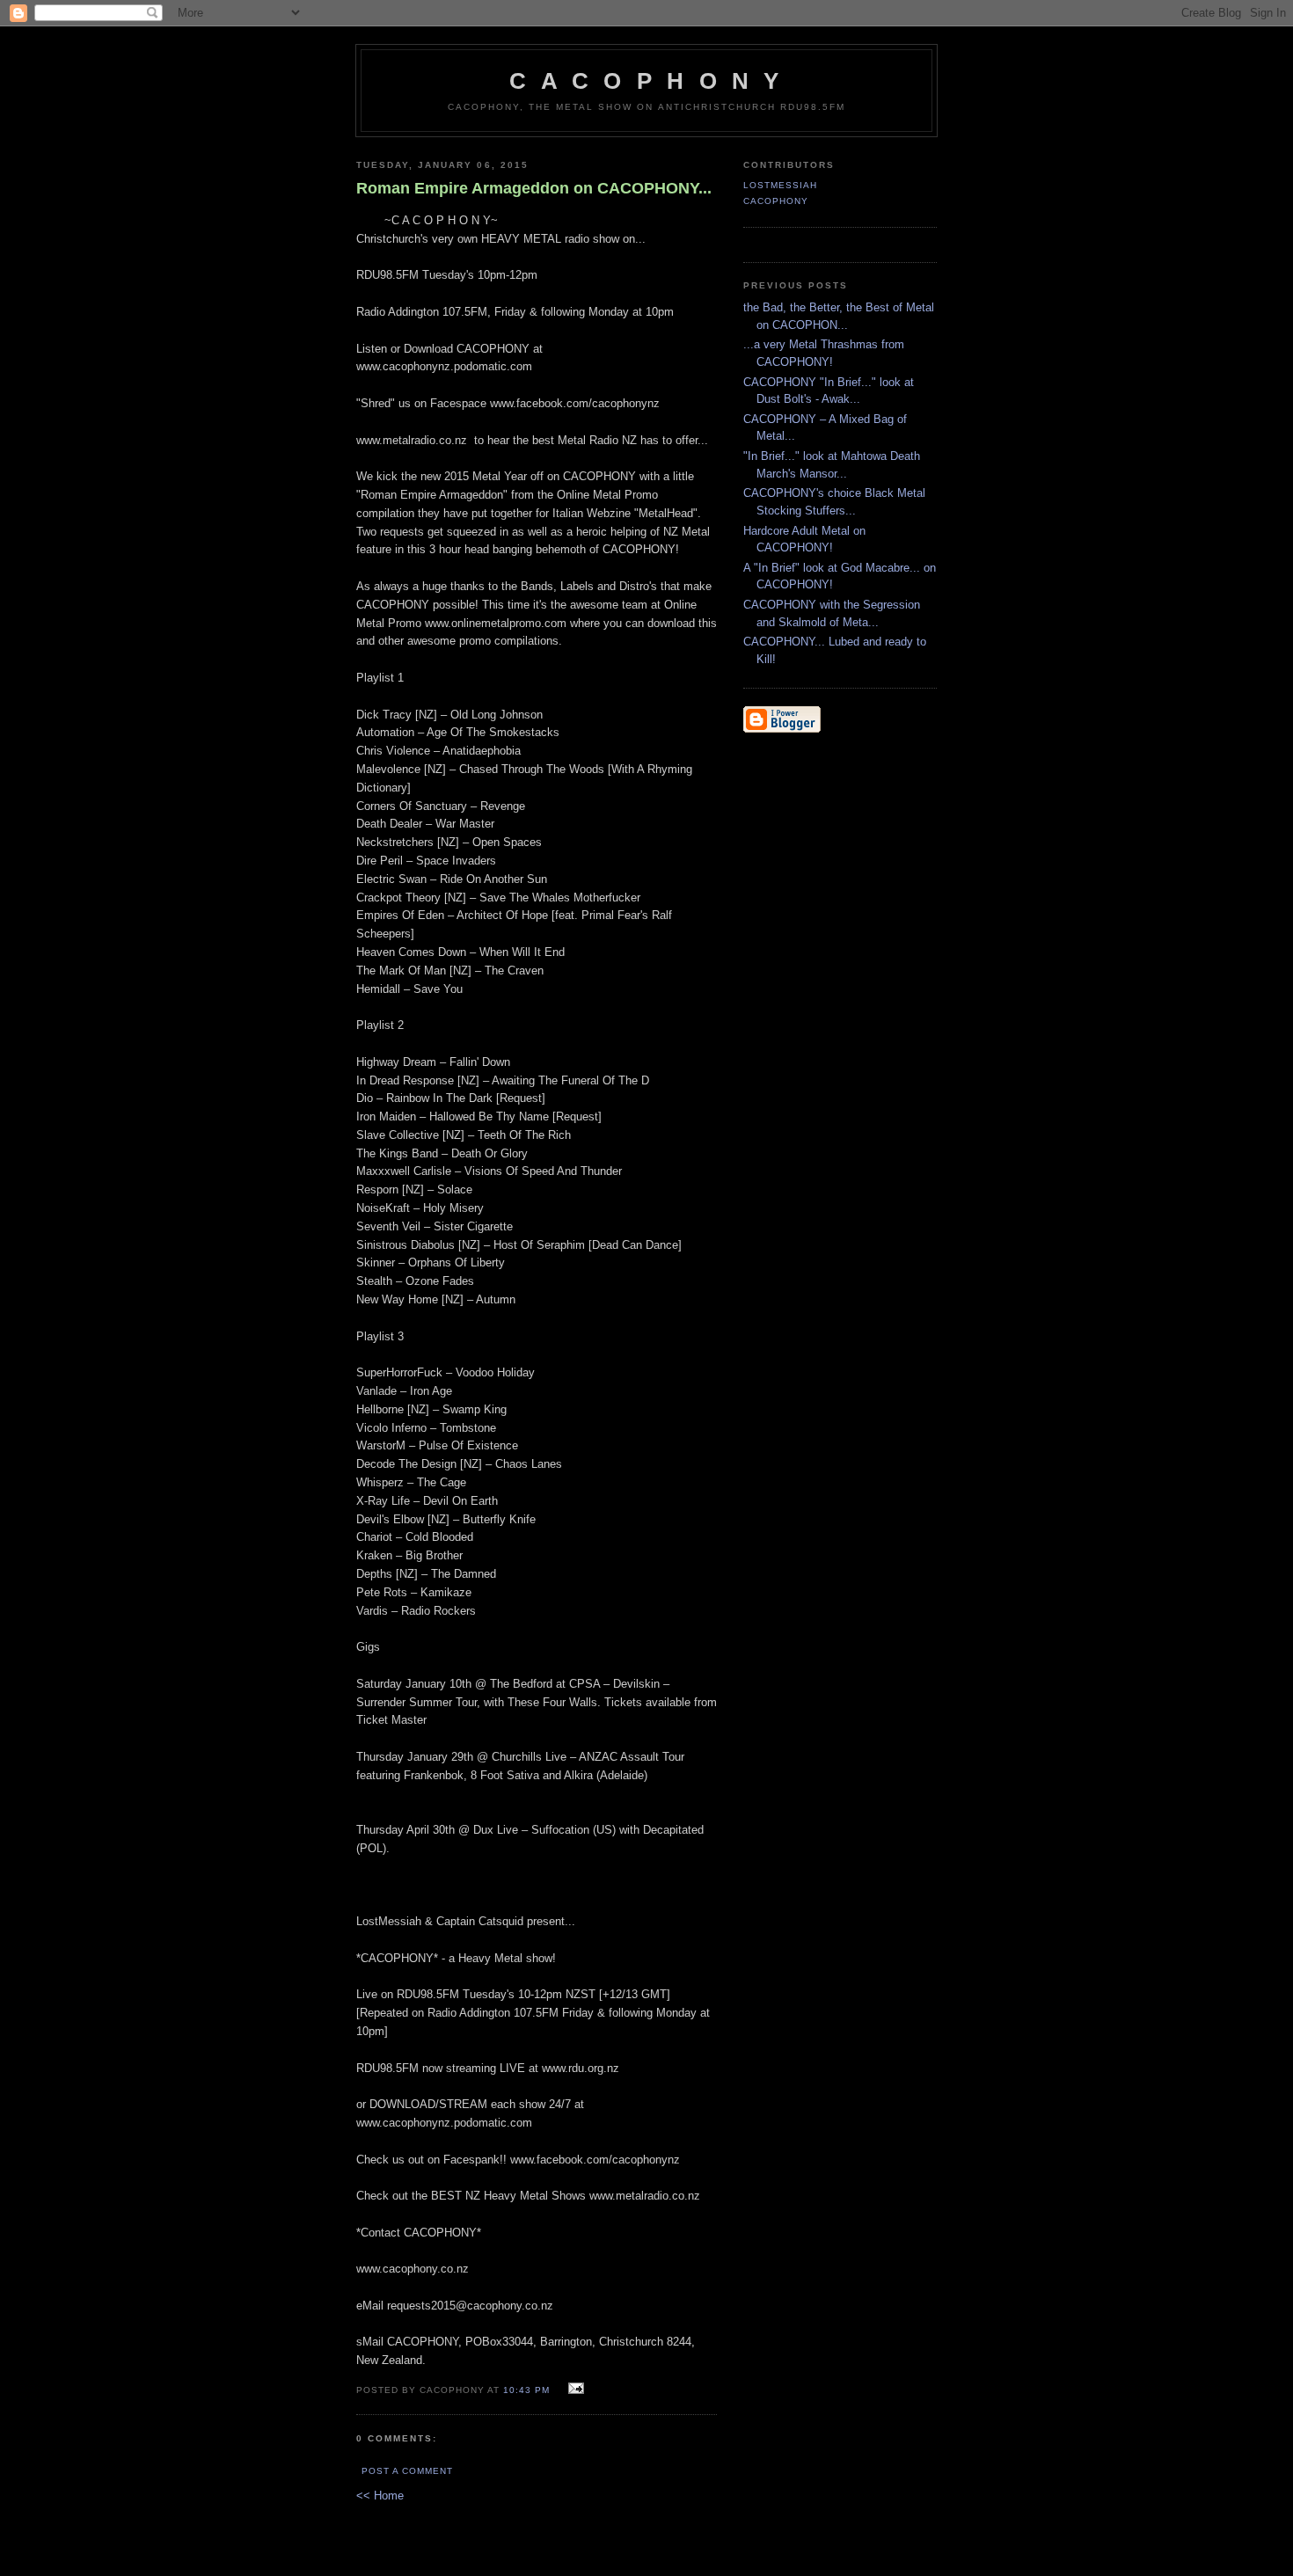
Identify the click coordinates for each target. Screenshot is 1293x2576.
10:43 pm (526, 2390)
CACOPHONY (776, 201)
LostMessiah (780, 185)
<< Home (380, 2496)
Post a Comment (407, 2471)
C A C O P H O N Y (646, 81)
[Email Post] (574, 2389)
